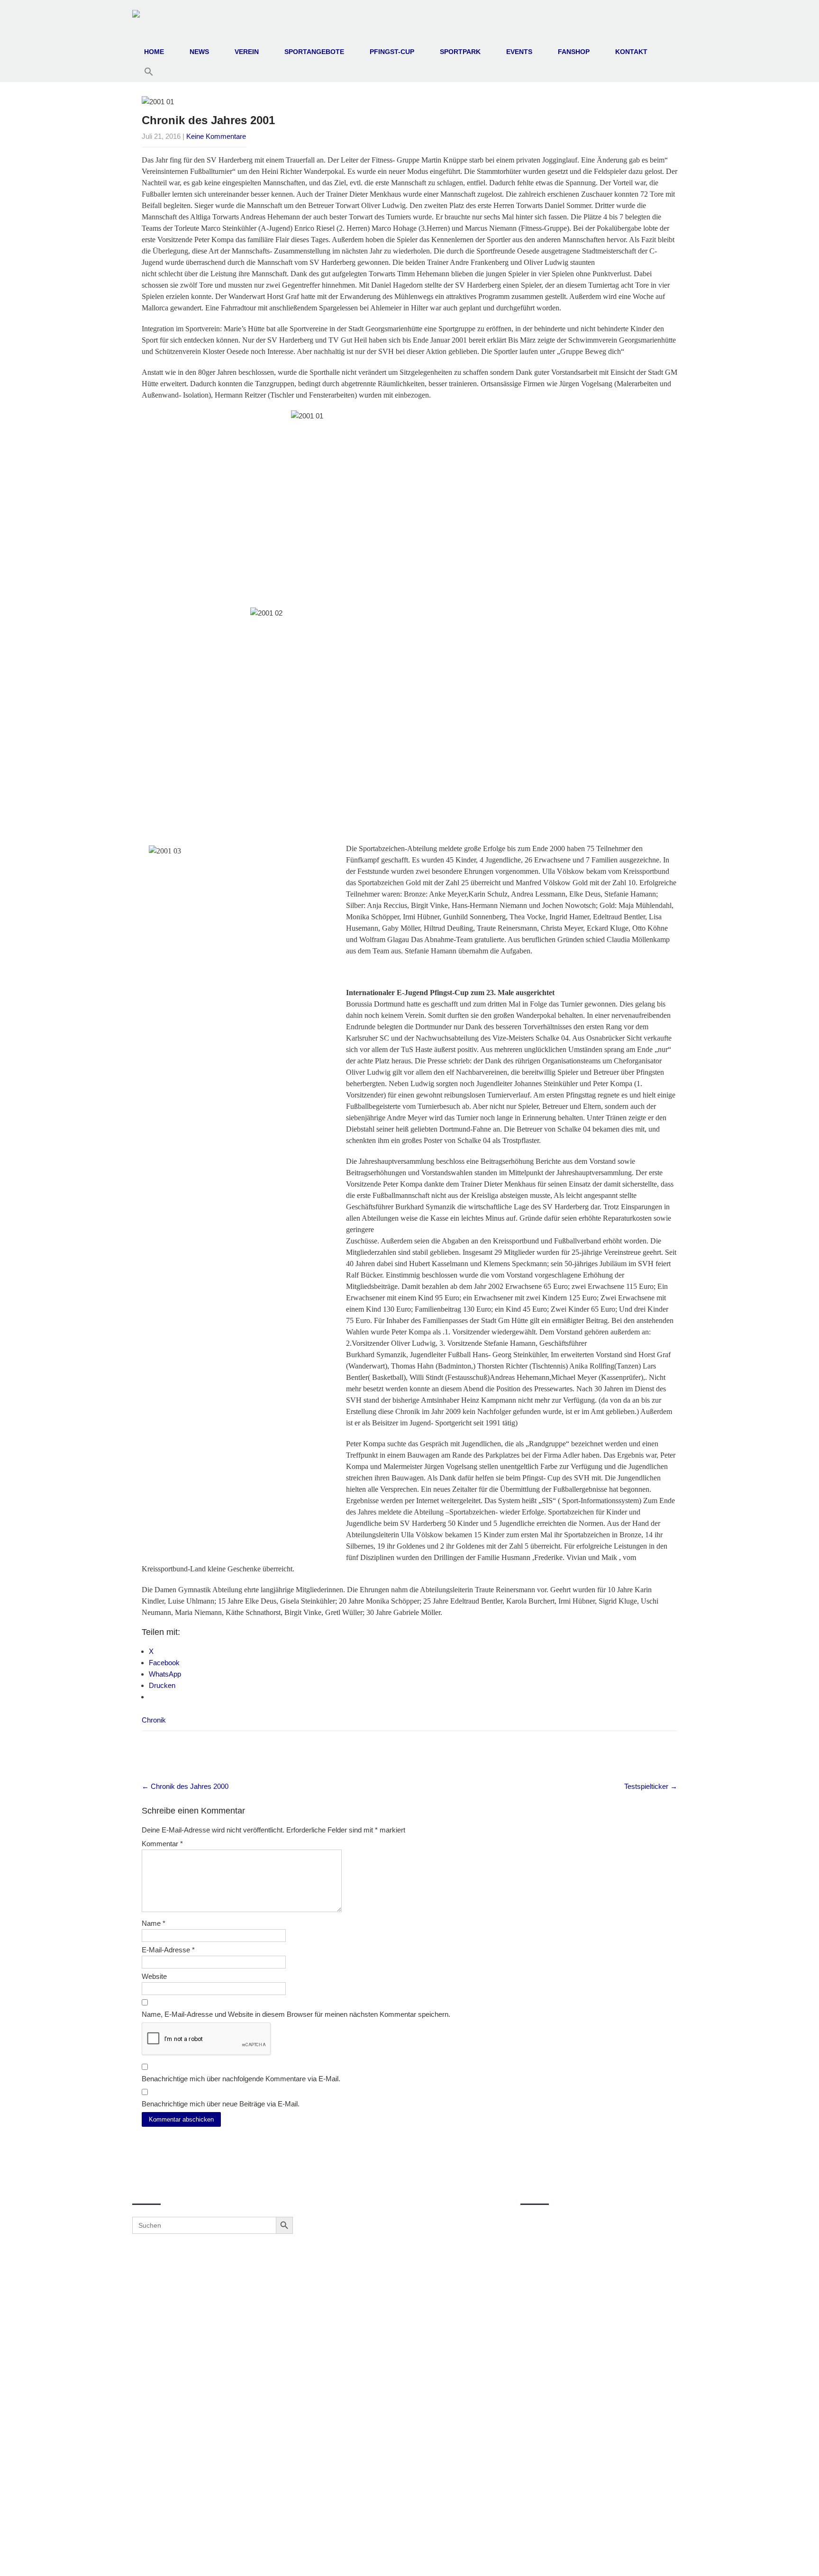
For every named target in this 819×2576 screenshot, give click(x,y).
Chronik (154, 1720)
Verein (247, 52)
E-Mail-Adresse (168, 1950)
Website (154, 1976)
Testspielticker (651, 1786)
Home (154, 52)
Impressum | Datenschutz (410, 2558)
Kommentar (162, 1844)
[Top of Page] (792, 2556)
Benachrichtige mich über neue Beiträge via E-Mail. (221, 2104)
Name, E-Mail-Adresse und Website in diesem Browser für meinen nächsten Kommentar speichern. (296, 2014)
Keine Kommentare (216, 136)
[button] (149, 72)
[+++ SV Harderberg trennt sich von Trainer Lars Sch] (406, 2304)
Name (154, 1923)
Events (519, 52)
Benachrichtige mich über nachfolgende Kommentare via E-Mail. (241, 2079)
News (199, 52)
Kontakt (631, 52)
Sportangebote (314, 52)
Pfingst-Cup (392, 52)
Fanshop (574, 52)
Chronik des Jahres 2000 (185, 1786)
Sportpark (460, 52)
